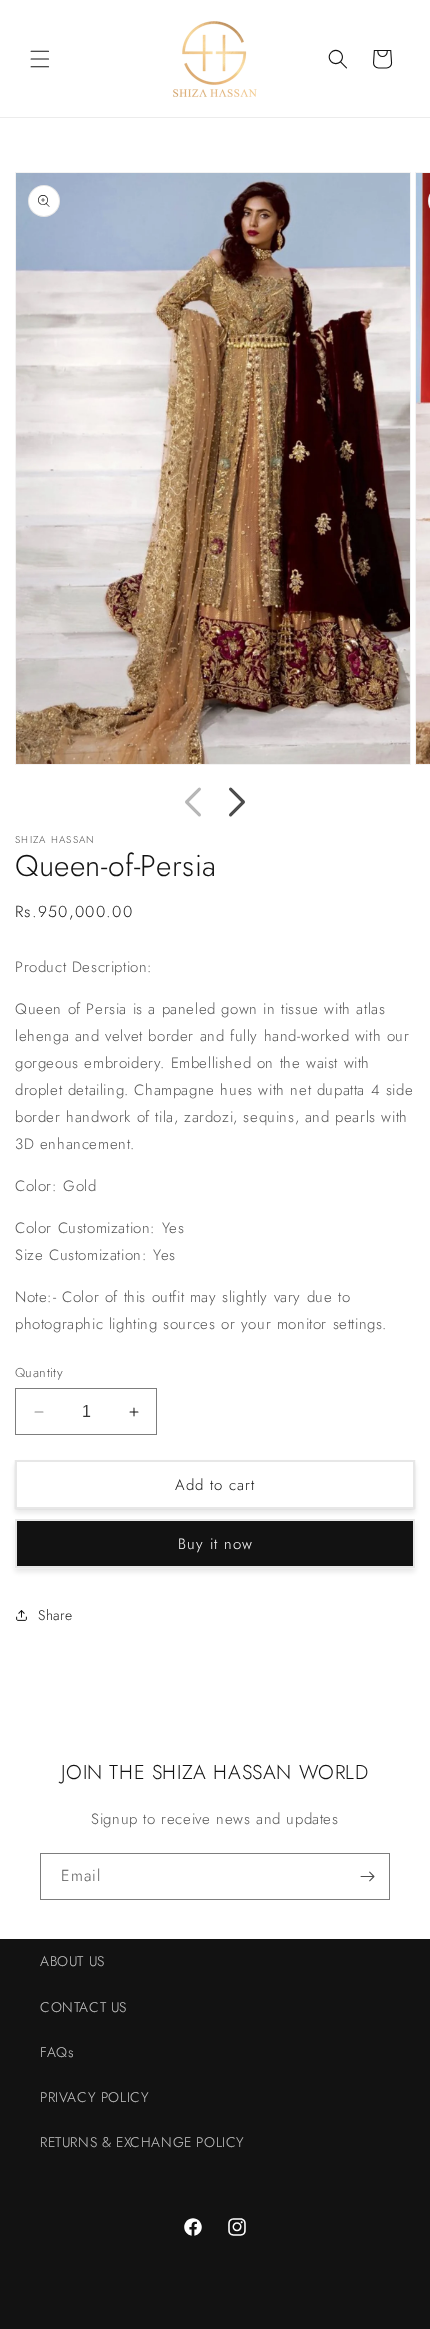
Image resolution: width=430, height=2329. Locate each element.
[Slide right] (237, 802)
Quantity (39, 1372)
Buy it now (215, 1544)
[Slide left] (193, 802)
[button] (40, 59)
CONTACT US (83, 2007)
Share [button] (55, 1615)
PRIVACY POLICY (94, 2097)
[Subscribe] (367, 1876)
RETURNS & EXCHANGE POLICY (142, 2142)
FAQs (57, 2052)
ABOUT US (72, 1961)
